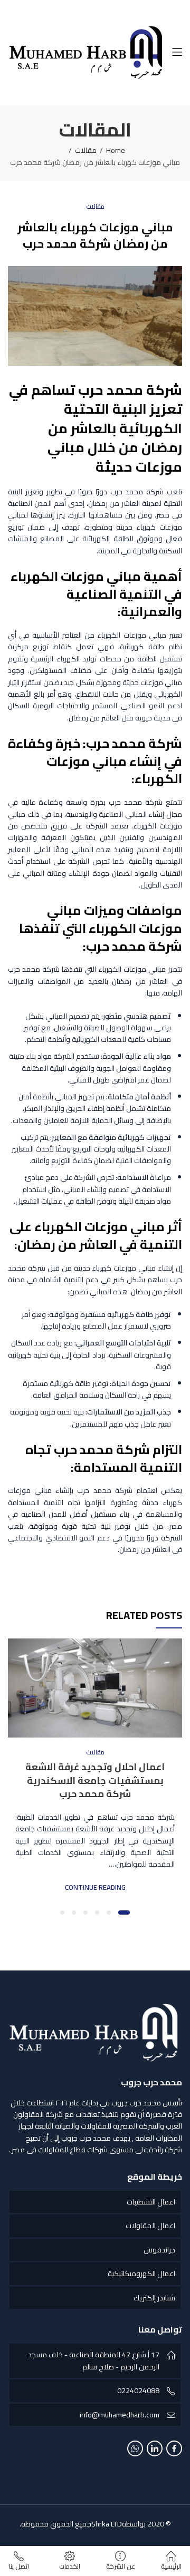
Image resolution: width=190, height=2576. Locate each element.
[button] (124, 1913)
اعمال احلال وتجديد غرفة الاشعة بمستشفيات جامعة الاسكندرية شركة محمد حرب (95, 1780)
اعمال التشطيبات (151, 2202)
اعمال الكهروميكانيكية (141, 2273)
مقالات (86, 150)
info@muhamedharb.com (120, 2415)
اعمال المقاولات (150, 2226)
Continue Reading (95, 1887)
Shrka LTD (107, 2524)
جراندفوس (159, 2250)
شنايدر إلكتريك (154, 2298)
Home (116, 150)
